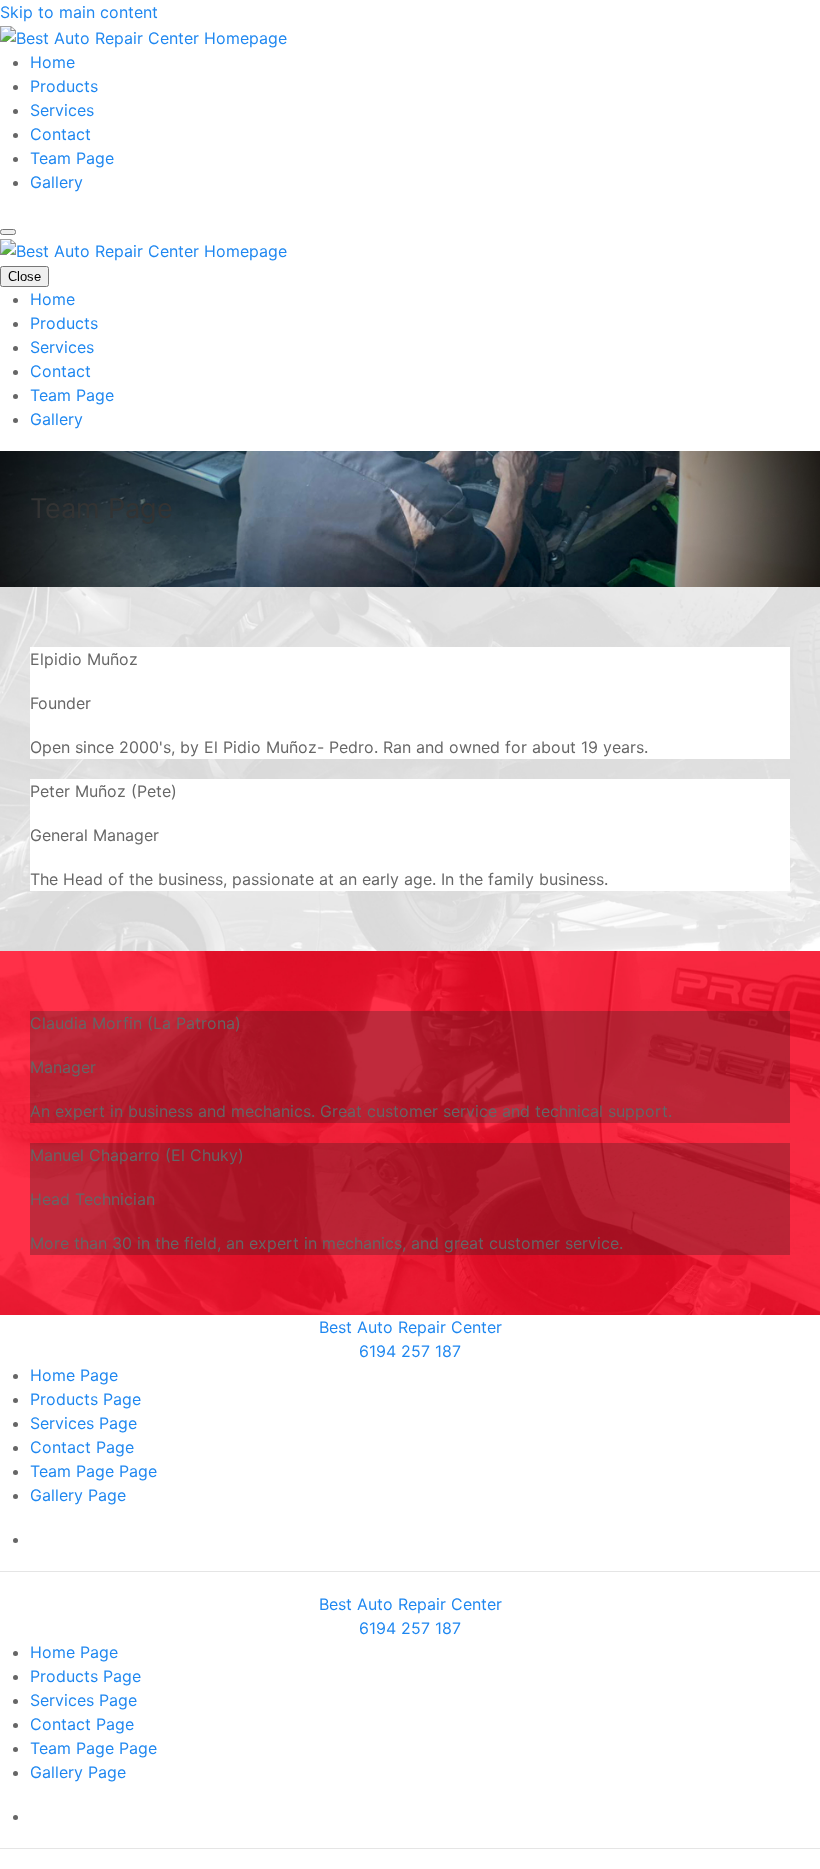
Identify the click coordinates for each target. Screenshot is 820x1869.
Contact (60, 134)
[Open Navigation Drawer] (8, 232)
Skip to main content (79, 12)
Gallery (56, 182)
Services (62, 110)
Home (52, 62)
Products (64, 86)
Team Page (72, 158)
